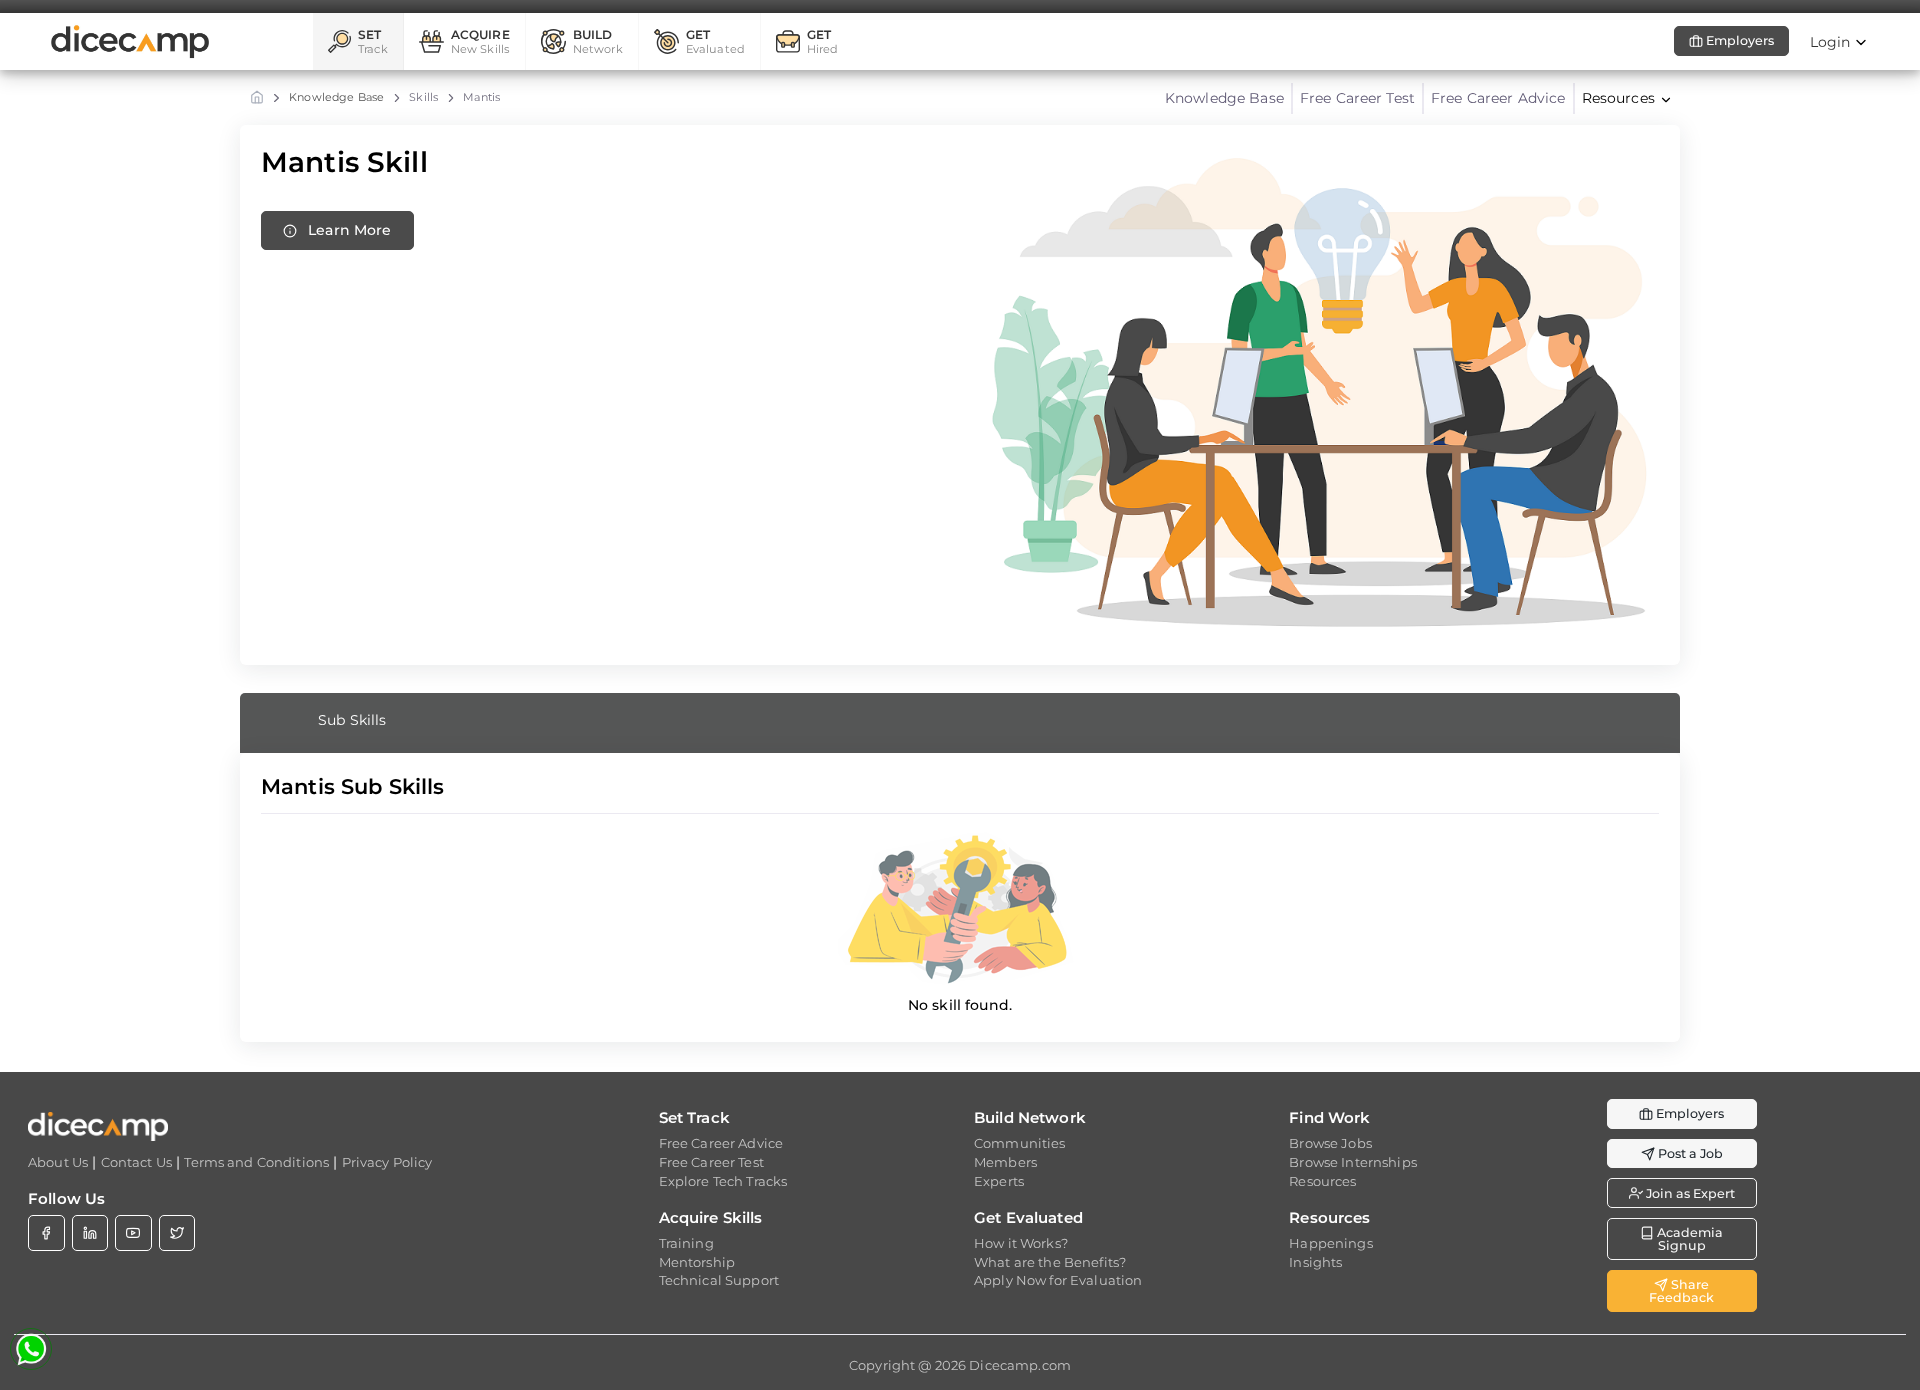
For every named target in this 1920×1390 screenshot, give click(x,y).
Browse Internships (1353, 1162)
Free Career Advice (1498, 98)
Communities (1020, 1143)
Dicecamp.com (1020, 1365)
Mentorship (697, 1262)
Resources (1322, 1181)
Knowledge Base (336, 97)
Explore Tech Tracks (723, 1181)
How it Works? (1021, 1243)
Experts (999, 1181)
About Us (58, 1162)
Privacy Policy (387, 1162)
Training (686, 1243)
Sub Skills (352, 720)
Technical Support (719, 1280)
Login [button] (1832, 42)
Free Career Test (1357, 98)
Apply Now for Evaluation (1058, 1280)
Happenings (1330, 1243)
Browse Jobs (1330, 1143)
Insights (1315, 1262)
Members (1005, 1162)
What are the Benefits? (1050, 1262)
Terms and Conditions (256, 1162)
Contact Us (136, 1162)
